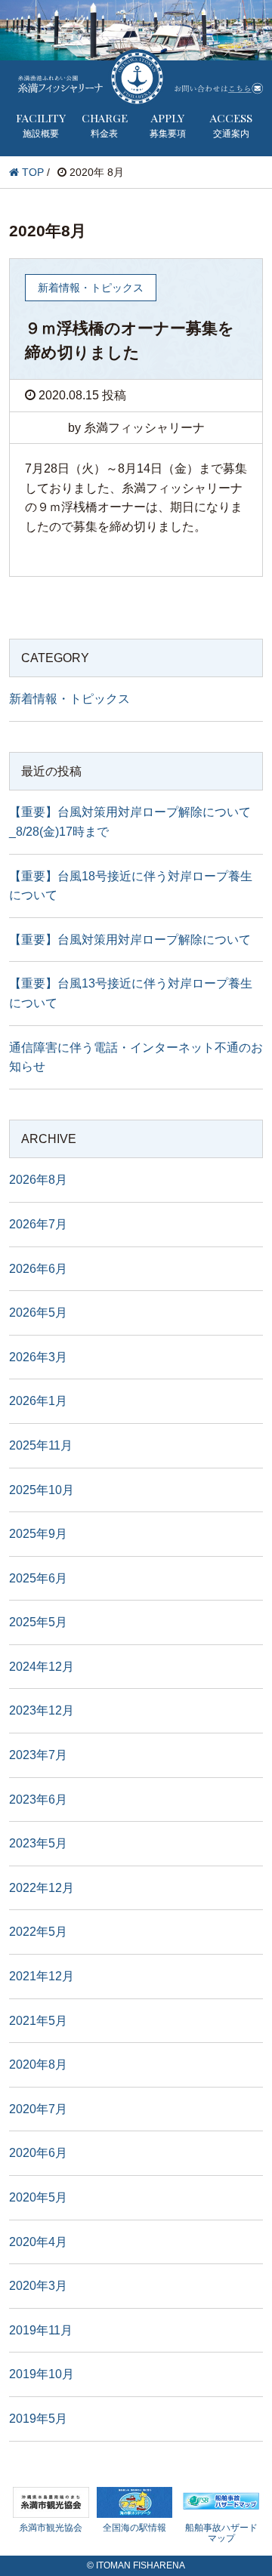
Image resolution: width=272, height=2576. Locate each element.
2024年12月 (42, 1667)
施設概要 (41, 125)
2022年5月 (38, 1932)
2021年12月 (42, 1976)
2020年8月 (38, 2064)
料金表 (105, 125)
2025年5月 (38, 1622)
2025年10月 (42, 1490)
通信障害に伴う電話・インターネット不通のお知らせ (136, 1057)
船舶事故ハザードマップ (221, 2533)
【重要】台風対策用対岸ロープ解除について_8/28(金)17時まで (130, 822)
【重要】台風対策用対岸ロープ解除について (130, 940)
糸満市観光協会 (51, 2528)
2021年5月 (38, 2021)
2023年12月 (42, 1710)
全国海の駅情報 (134, 2528)
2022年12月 (42, 1888)
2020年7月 (38, 2109)
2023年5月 (38, 1843)
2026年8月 (38, 1180)
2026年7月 (38, 1224)
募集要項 (168, 125)
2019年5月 (38, 2419)
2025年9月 (38, 1534)
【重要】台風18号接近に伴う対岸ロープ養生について (131, 886)
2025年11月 (41, 1445)
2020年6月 (38, 2153)
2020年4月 (38, 2242)
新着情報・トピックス (70, 699)
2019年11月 (41, 2330)
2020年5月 (38, 2197)
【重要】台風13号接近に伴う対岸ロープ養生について (131, 993)
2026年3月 (38, 1357)
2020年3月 (38, 2286)
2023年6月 (38, 1800)
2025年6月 (38, 1578)
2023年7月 (38, 1755)
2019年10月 (42, 2374)
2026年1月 (38, 1401)
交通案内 (231, 125)
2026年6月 (38, 1269)
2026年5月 (38, 1313)
